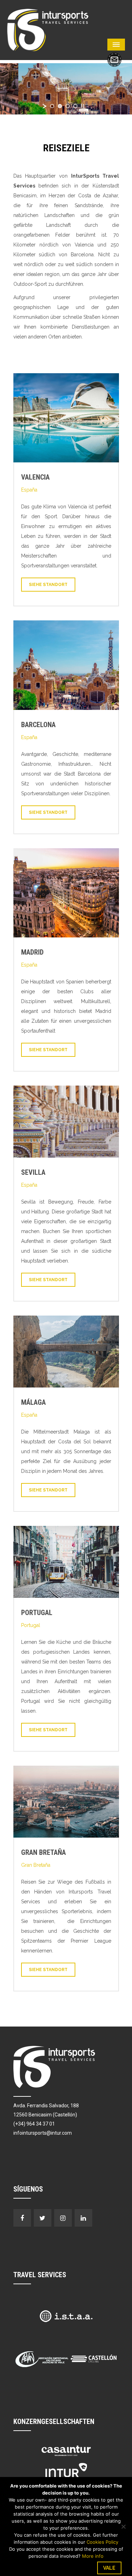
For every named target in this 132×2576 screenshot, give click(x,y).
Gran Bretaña (43, 1852)
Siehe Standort (48, 585)
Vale (109, 2568)
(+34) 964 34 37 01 (34, 2124)
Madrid (32, 952)
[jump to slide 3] (68, 106)
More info (93, 2556)
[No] (123, 2526)
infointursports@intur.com (43, 2133)
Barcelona (38, 725)
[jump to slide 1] (52, 106)
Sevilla (33, 1172)
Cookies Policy (102, 2542)
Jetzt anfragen (114, 60)
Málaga (33, 1402)
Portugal (37, 1613)
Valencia (35, 477)
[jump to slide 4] (75, 106)
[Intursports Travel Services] (48, 29)
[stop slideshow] (82, 106)
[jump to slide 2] (60, 106)
